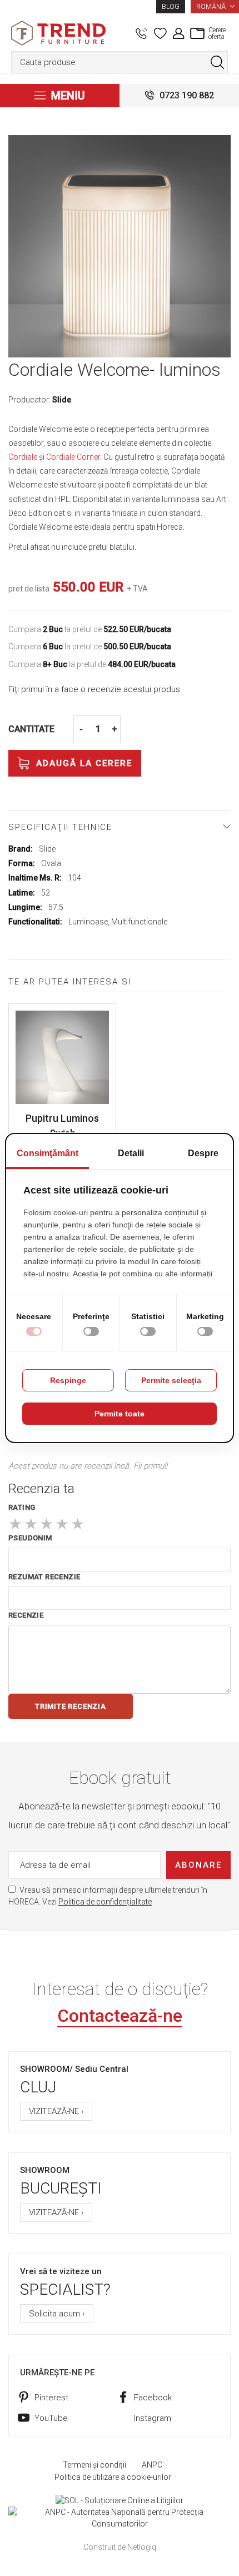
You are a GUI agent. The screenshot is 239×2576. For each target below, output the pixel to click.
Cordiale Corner (73, 457)
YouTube (51, 2418)
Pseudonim (30, 1538)
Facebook (153, 2398)
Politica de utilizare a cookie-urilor (113, 2477)
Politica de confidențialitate (105, 1902)
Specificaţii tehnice (60, 827)
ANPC (152, 2465)
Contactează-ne (120, 2016)
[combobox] (120, 62)
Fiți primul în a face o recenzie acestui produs (94, 689)
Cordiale (23, 457)
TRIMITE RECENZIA (71, 1706)
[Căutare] (217, 62)
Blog (171, 7)
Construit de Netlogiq (120, 2547)
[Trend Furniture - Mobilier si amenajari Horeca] (58, 33)
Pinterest (51, 2398)
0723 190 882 (187, 95)
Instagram (153, 2418)
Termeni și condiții (94, 2465)
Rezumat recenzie (44, 1577)
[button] (215, 7)
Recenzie (26, 1615)
